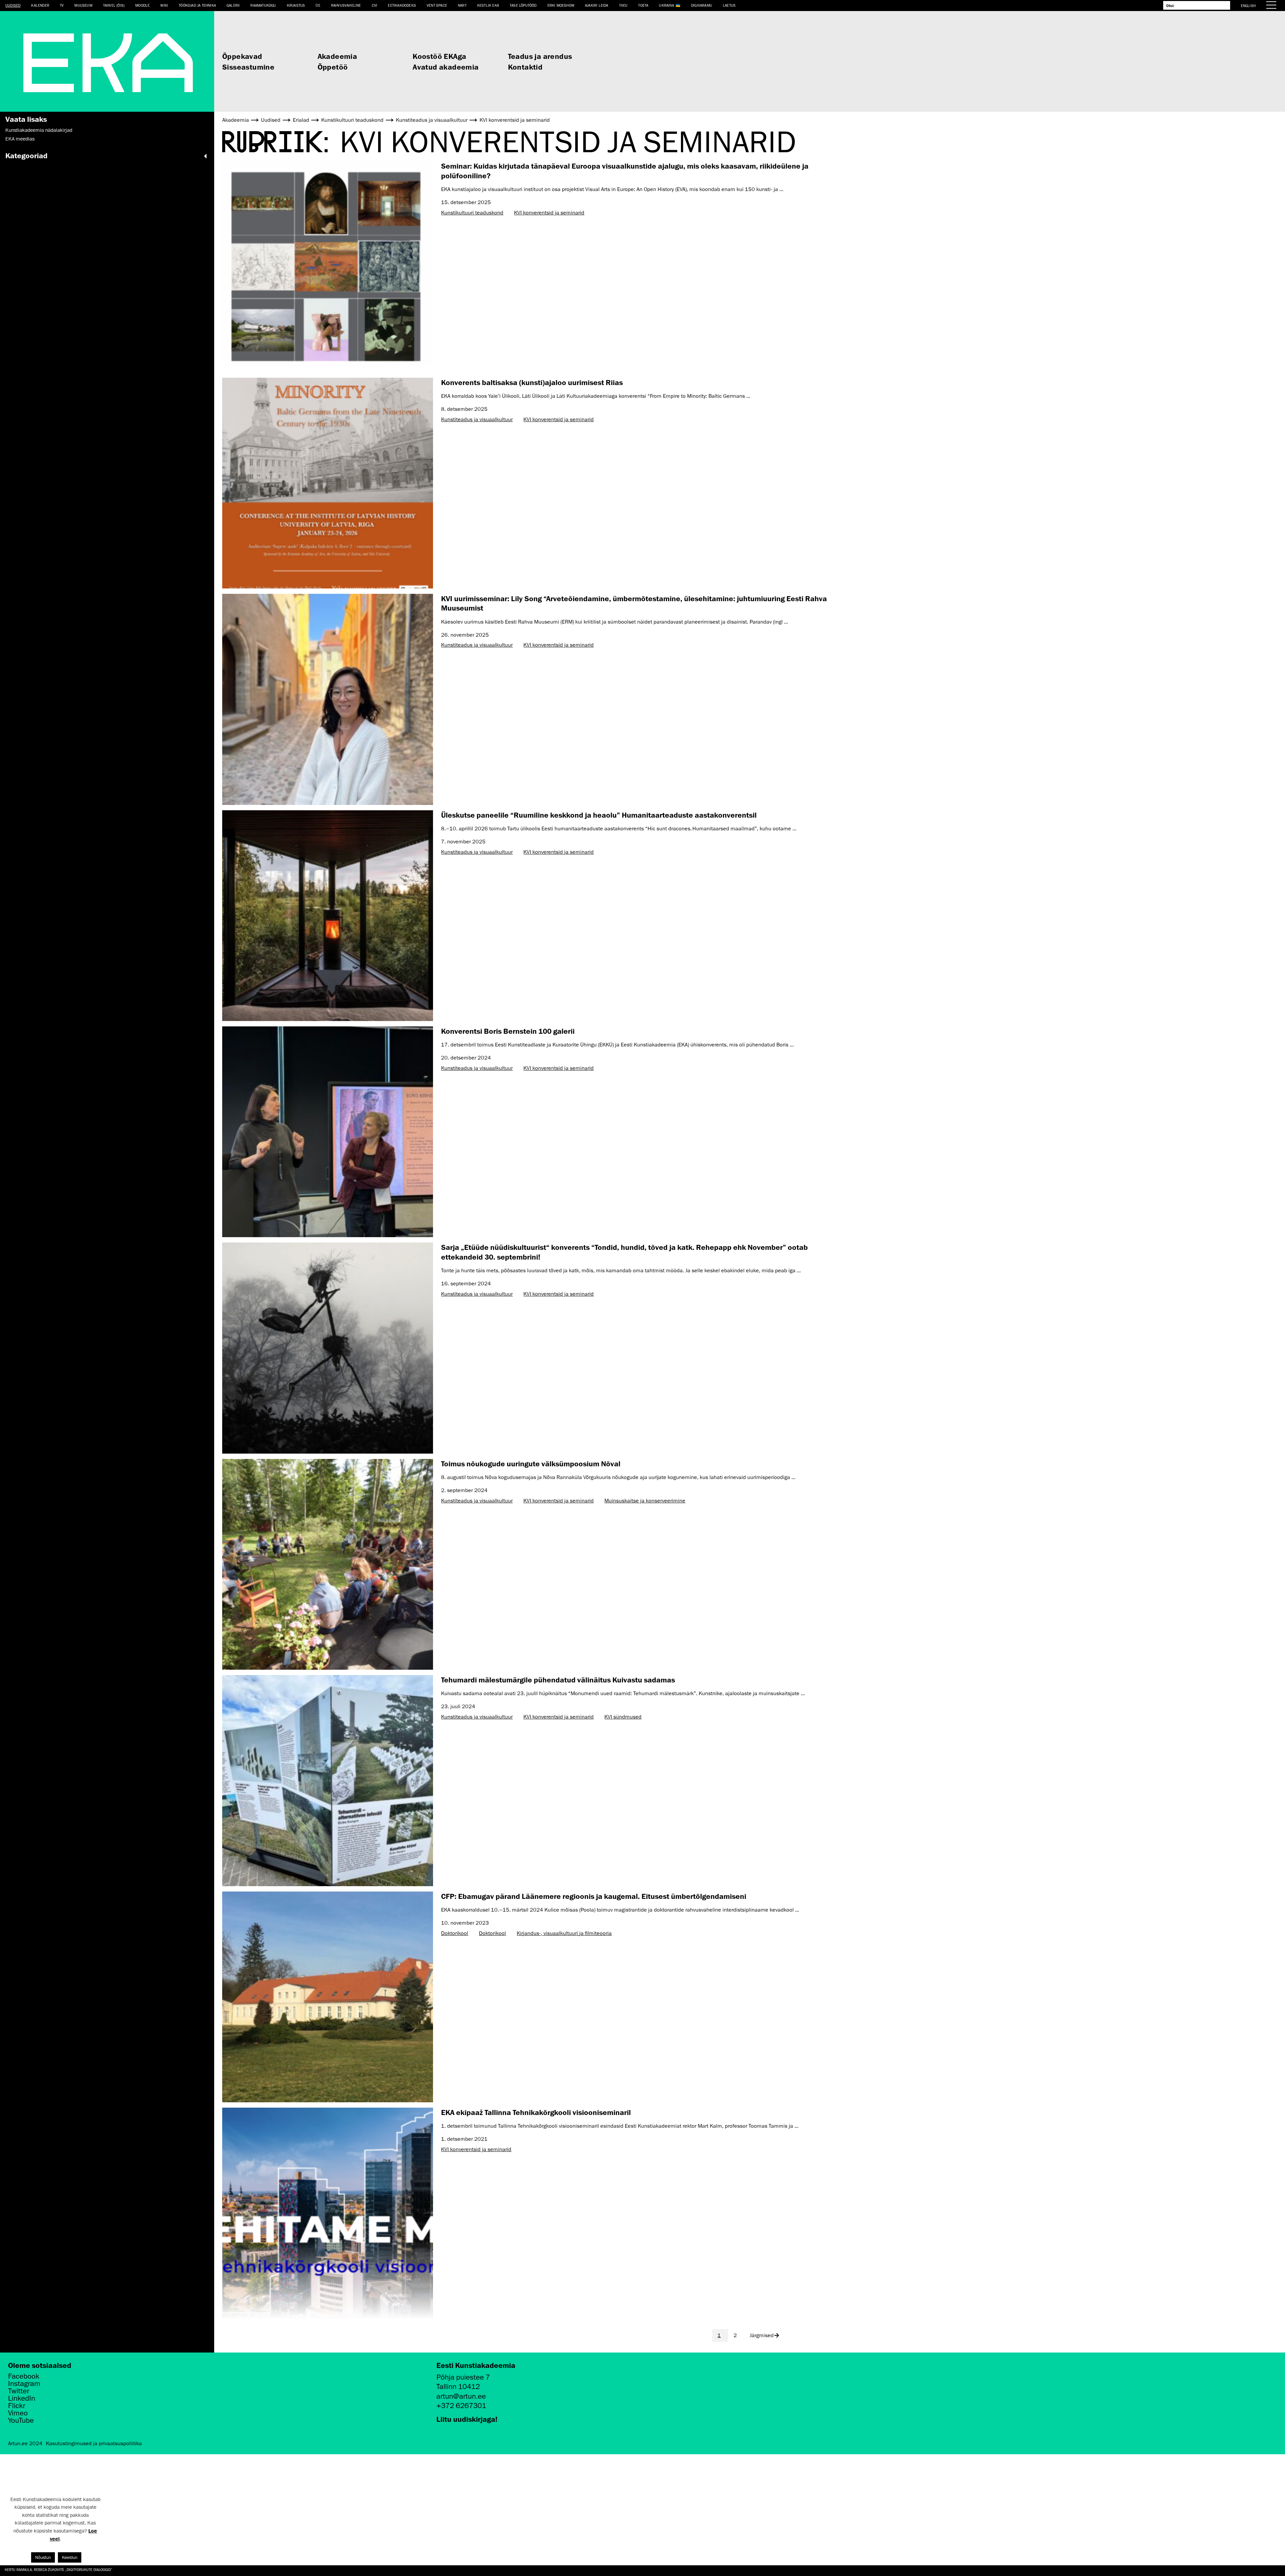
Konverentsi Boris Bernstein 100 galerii (508, 1031)
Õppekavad (242, 56)
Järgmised (762, 2335)
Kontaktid (525, 67)
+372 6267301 (461, 2406)
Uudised (13, 5)
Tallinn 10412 (458, 2386)
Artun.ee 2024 (25, 2444)
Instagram (24, 2384)
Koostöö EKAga (439, 56)
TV (62, 5)
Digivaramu (702, 5)
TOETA (643, 5)
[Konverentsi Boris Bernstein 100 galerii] (328, 1132)
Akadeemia (337, 56)
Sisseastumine (248, 67)
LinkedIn (22, 2398)
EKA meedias (20, 139)
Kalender (40, 5)
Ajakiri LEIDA (597, 5)
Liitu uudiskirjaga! (467, 2419)
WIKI (164, 5)
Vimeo (18, 2413)
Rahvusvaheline (346, 5)
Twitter (19, 2391)
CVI (375, 5)
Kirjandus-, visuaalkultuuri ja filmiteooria (564, 1933)
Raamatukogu (263, 5)
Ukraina (666, 5)
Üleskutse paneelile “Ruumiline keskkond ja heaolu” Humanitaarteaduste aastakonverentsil (599, 815)
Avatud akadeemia (446, 67)
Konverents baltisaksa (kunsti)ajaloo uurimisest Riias (532, 382)
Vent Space (437, 5)
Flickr (17, 2406)
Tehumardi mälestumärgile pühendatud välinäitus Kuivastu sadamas (558, 1680)
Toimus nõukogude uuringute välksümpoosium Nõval (531, 1463)
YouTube (21, 2420)
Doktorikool (455, 1933)
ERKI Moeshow (561, 5)
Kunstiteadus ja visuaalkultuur (477, 420)
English (1248, 6)
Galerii (233, 5)
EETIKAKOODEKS (402, 5)
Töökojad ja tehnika (197, 5)
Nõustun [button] (43, 2557)
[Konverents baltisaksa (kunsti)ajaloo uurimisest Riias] (328, 483)
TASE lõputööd (523, 5)
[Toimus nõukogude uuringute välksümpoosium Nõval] (328, 1564)
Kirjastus (296, 5)
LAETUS (729, 5)
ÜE (318, 5)
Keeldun (70, 2557)
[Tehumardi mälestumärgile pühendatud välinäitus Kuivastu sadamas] (328, 1780)
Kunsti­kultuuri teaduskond (472, 213)
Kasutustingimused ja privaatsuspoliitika (94, 2444)
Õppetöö (333, 67)
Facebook (24, 2376)
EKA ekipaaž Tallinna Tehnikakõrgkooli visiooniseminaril (536, 2112)
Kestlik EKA (488, 5)
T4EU (623, 5)
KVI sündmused (623, 1717)
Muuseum (83, 5)
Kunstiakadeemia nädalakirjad (39, 130)
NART (462, 5)
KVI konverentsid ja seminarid (549, 213)
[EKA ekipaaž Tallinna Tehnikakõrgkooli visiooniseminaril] (328, 2213)
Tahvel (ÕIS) (114, 5)
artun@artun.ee (461, 2396)
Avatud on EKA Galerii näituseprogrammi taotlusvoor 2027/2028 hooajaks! (74, 2569)
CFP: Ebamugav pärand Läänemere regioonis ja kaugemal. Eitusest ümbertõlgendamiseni (594, 1896)
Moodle (142, 5)
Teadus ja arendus (540, 56)
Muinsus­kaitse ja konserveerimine (645, 1501)
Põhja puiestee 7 (463, 2377)
